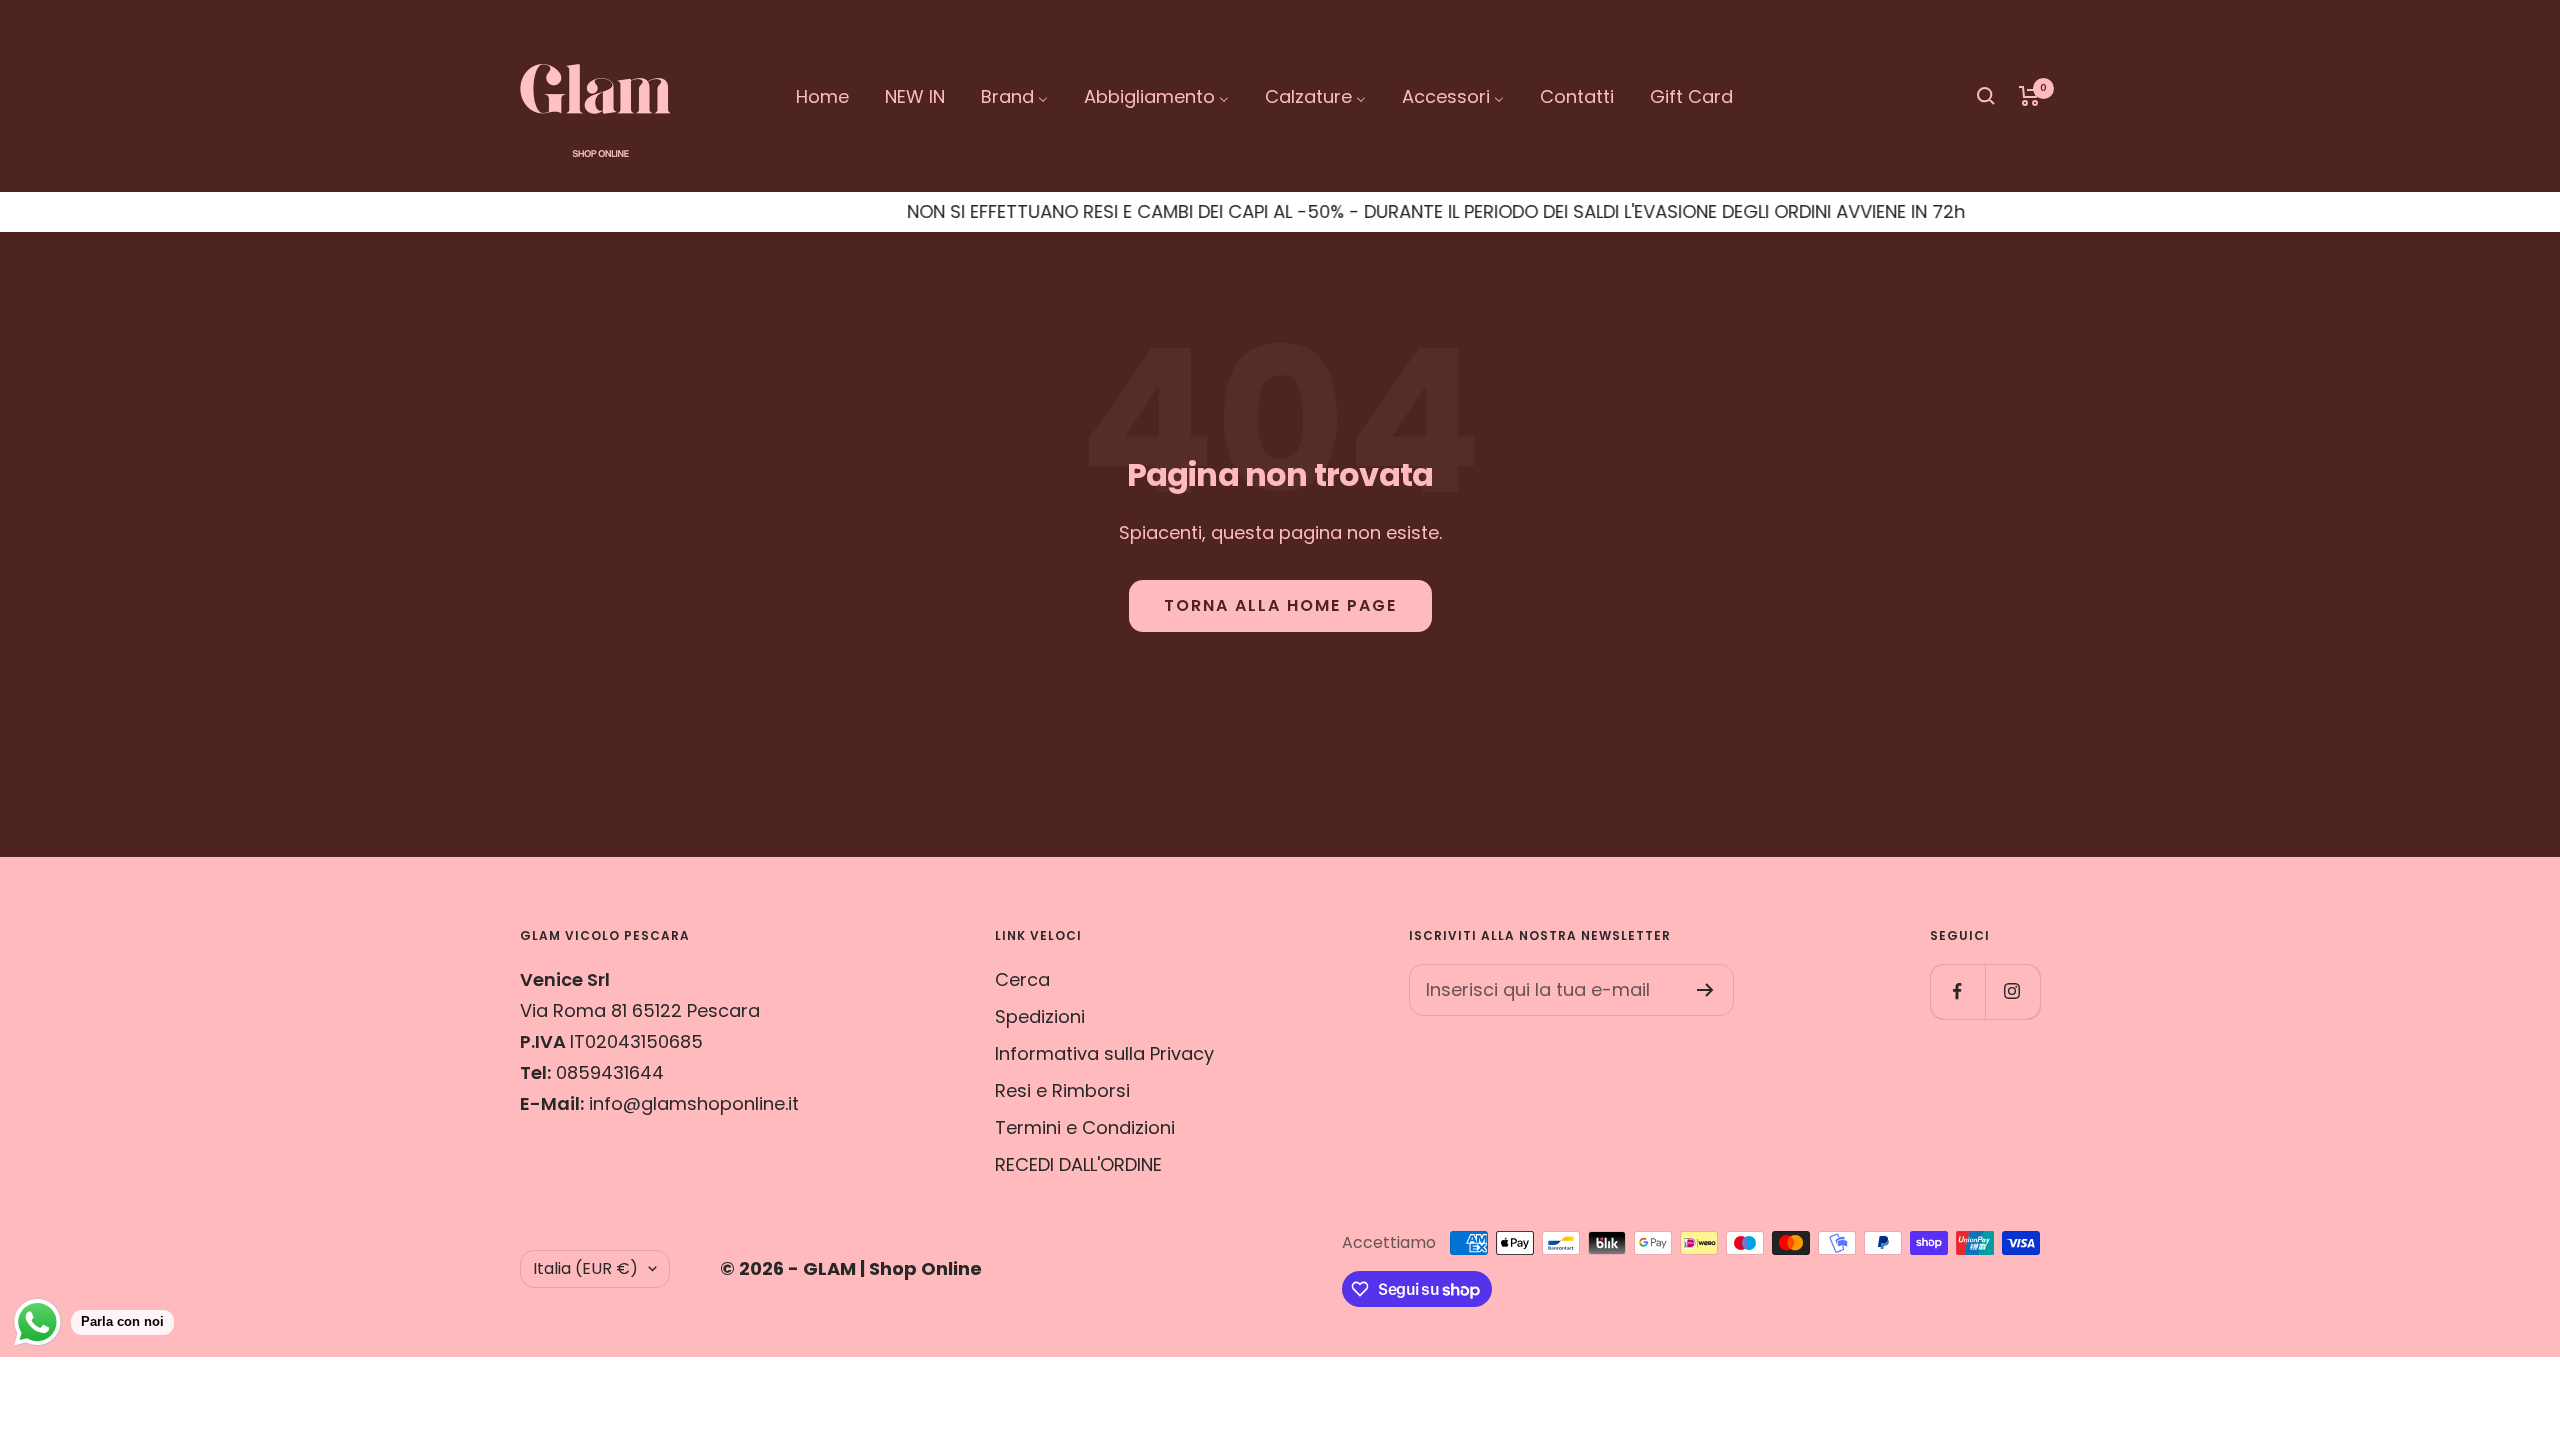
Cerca (1022, 979)
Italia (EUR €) (585, 1268)
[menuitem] (822, 96)
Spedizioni (1040, 1016)
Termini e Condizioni (1085, 1127)
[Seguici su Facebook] (1957, 991)
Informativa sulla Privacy (1104, 1053)
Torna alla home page (1280, 605)
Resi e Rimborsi (1062, 1090)
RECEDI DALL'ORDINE (1078, 1164)
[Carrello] (2029, 96)
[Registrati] (1705, 990)
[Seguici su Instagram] (2012, 991)
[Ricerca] (1986, 96)
